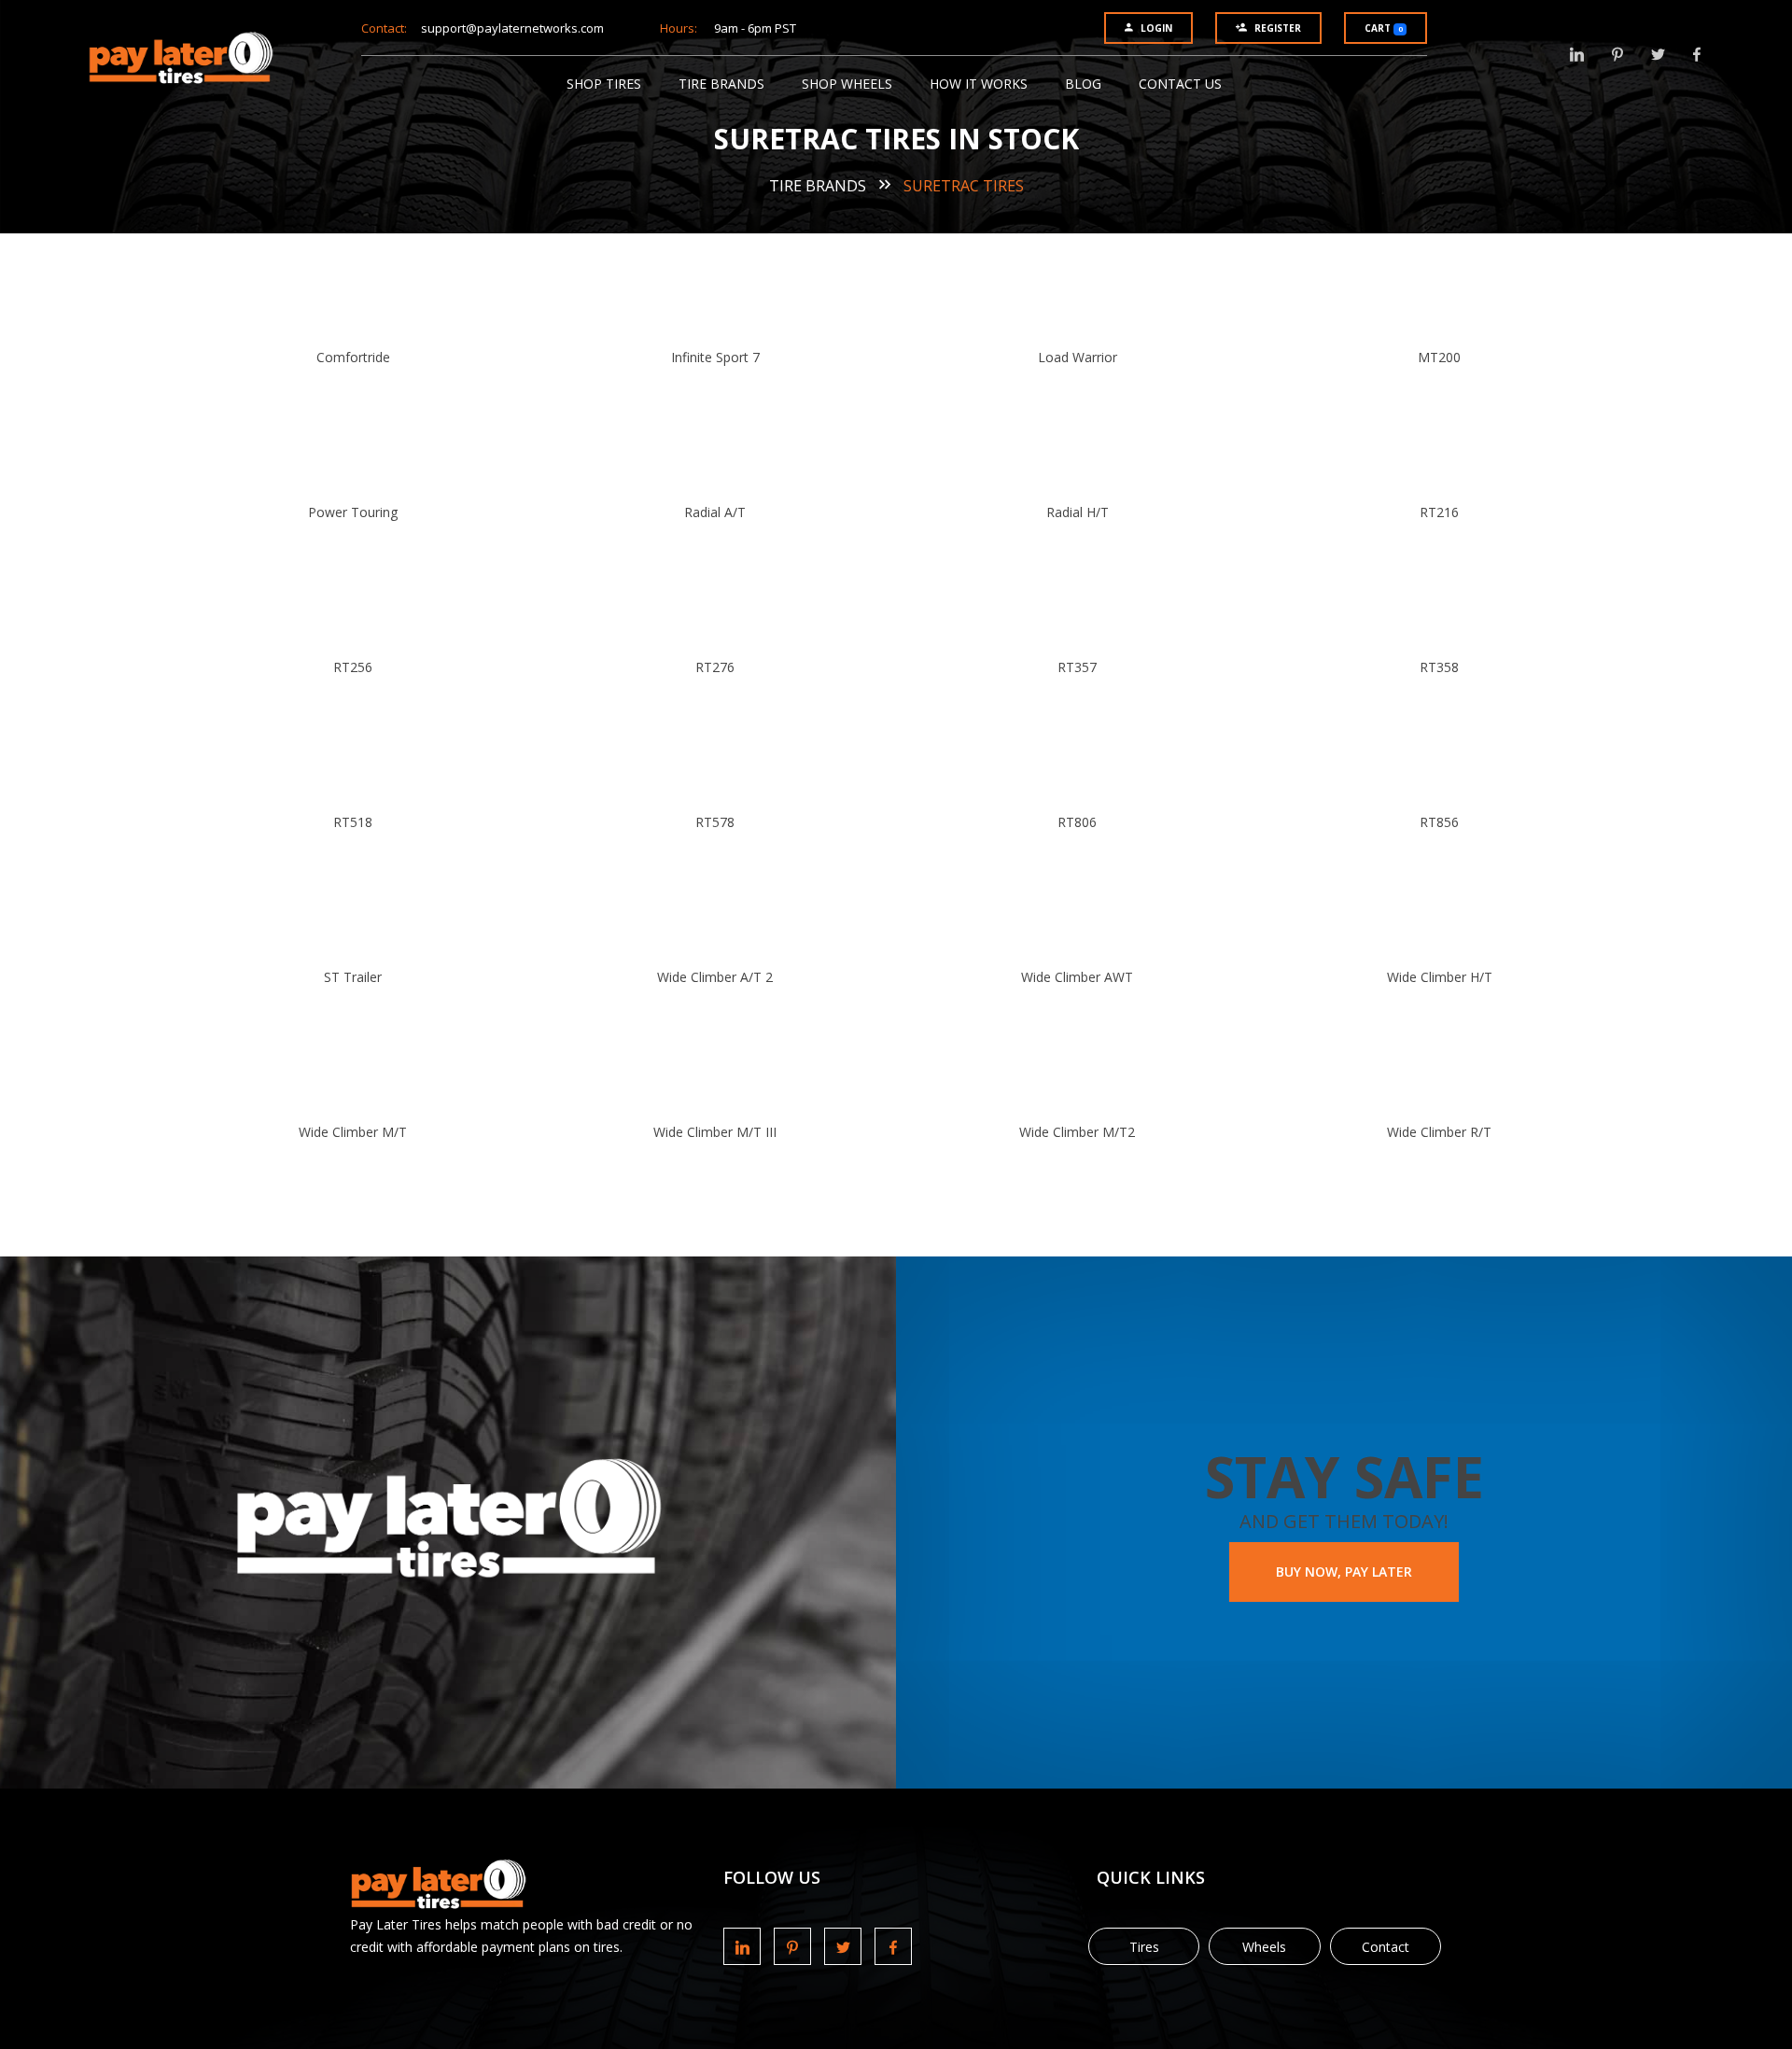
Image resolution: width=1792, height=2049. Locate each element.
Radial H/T (1078, 512)
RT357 (1077, 667)
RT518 (353, 822)
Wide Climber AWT (1077, 977)
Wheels (1264, 1947)
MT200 (1439, 357)
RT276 (715, 667)
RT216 (1439, 512)
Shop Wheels (847, 84)
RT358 (1439, 667)
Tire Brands (721, 84)
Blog (1083, 84)
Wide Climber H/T (1440, 977)
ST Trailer (353, 977)
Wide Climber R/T (1439, 1132)
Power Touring (353, 512)
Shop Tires (604, 84)
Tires (1144, 1947)
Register (1278, 28)
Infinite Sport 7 (715, 357)
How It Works (979, 84)
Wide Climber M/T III (715, 1132)
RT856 (1439, 822)
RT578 (715, 822)
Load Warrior (1078, 357)
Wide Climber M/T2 (1077, 1132)
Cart (1383, 28)
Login (1156, 28)
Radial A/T (715, 512)
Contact (1386, 1947)
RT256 (353, 667)
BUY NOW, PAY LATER (1344, 1572)
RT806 (1077, 822)
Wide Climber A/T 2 (715, 977)
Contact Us (1180, 84)
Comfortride (353, 357)
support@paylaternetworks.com (512, 28)
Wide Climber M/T (353, 1132)
